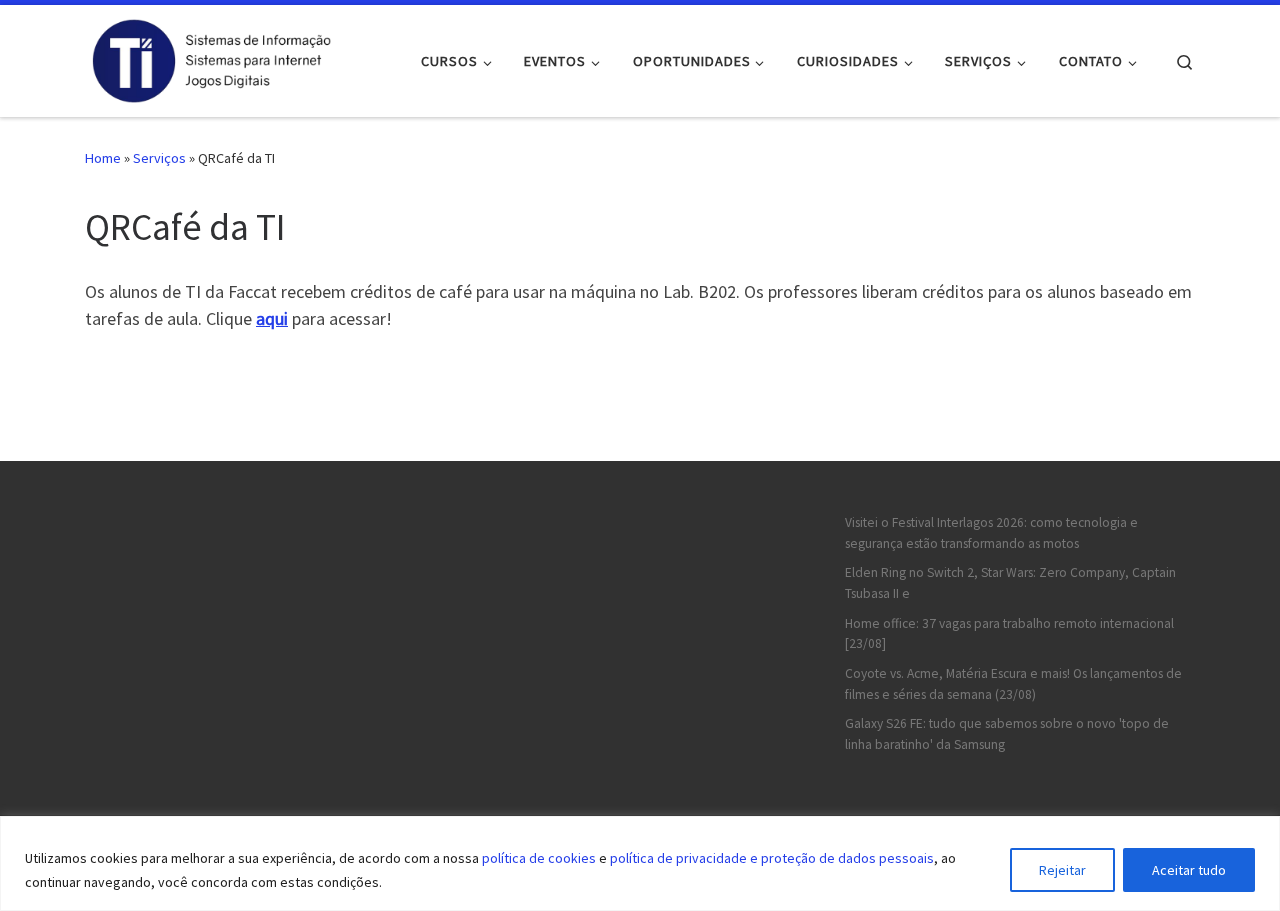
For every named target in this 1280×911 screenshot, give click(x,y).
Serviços (159, 158)
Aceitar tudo (1189, 870)
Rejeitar (1062, 870)
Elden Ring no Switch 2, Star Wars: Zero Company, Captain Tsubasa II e (1010, 583)
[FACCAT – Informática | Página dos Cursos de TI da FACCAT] (210, 57)
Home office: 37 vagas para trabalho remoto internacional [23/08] (1009, 634)
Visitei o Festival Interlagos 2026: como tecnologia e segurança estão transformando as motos (991, 533)
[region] (640, 863)
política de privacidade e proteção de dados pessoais (772, 858)
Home (103, 158)
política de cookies (539, 858)
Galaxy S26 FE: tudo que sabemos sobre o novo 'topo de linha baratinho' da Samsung (1007, 734)
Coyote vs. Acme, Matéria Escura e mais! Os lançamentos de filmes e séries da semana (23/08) (1013, 684)
